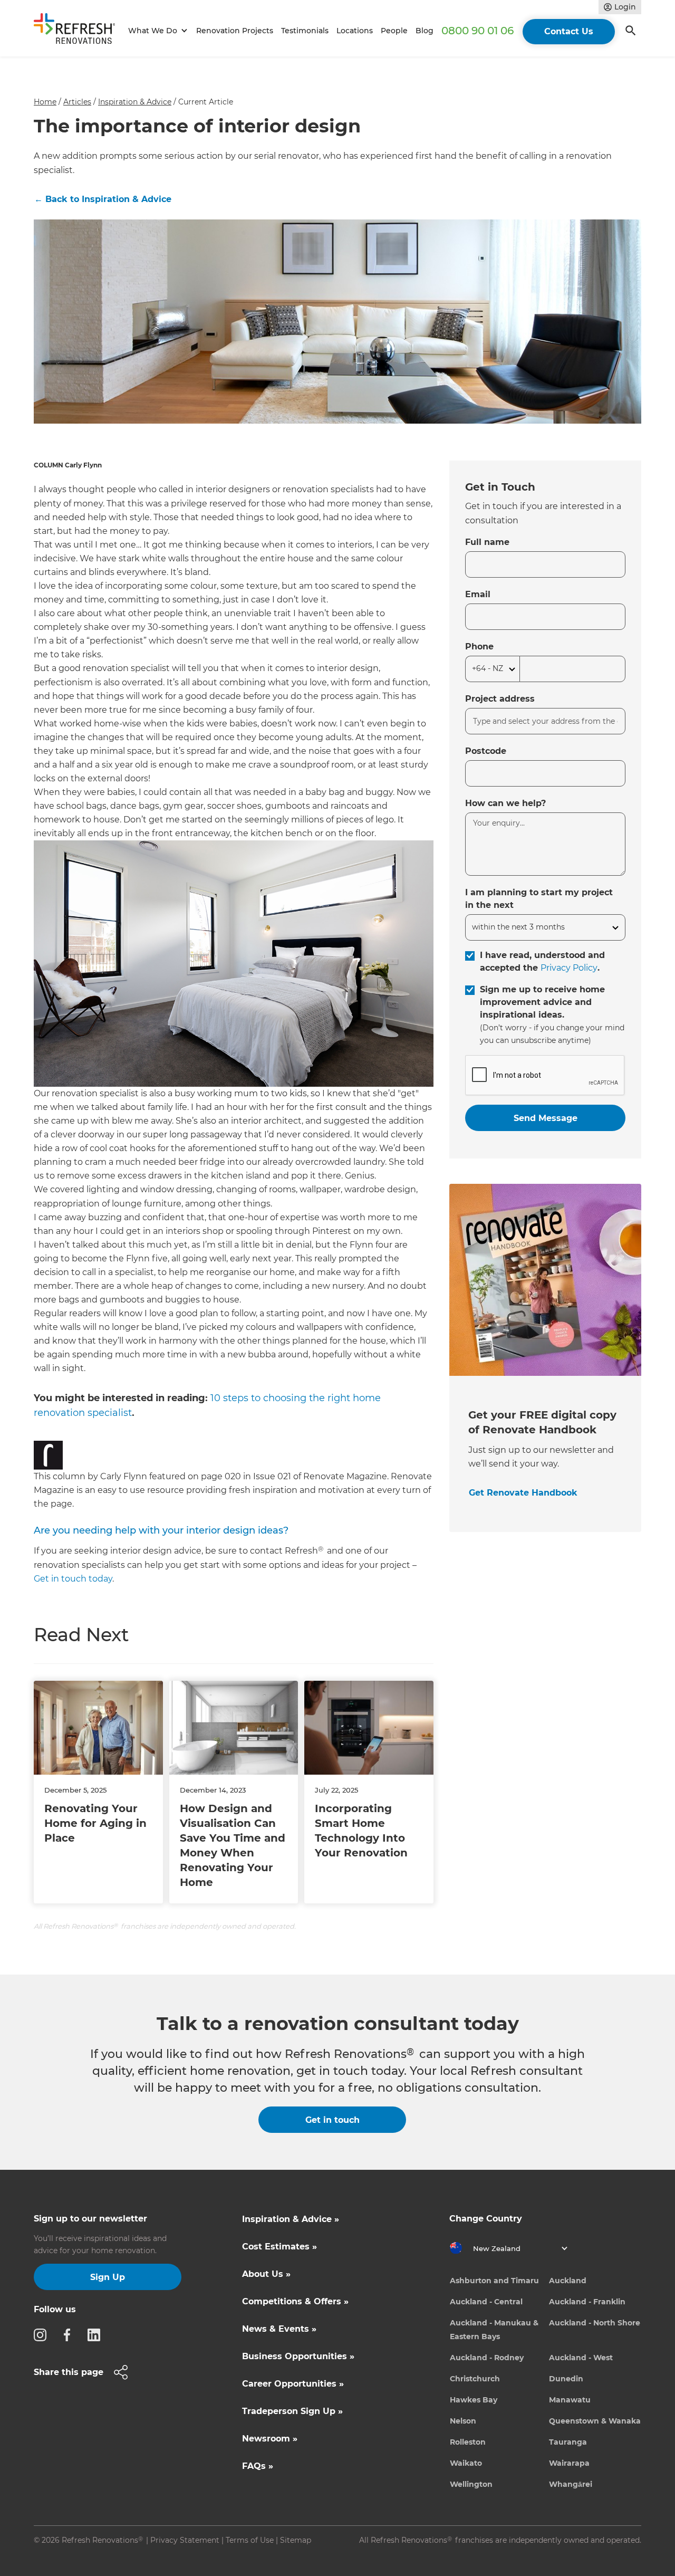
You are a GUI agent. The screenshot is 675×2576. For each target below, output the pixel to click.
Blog (425, 31)
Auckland (568, 2281)
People (394, 31)
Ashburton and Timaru (494, 2281)
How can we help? (505, 803)
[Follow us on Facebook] (70, 2334)
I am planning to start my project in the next (539, 899)
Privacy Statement (185, 2540)
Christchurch (475, 2379)
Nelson (463, 2421)
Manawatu (570, 2400)
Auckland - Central (486, 2302)
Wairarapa (569, 2463)
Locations (355, 31)
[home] (79, 31)
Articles (77, 102)
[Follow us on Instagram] (43, 2334)
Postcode (486, 751)
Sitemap (296, 2540)
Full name (487, 542)
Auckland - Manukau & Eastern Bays (494, 2330)
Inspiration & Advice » (291, 2219)
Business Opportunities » (298, 2356)
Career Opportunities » (293, 2384)
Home (45, 102)
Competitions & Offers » (295, 2301)
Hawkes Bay (474, 2400)
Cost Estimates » (279, 2247)
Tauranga (568, 2442)
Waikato (466, 2463)
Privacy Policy (569, 968)
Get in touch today (73, 1579)
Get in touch (332, 2120)
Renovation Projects (235, 31)
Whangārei (571, 2484)
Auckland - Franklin (587, 2302)
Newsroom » (270, 2439)
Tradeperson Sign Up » (292, 2411)
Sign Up (108, 2277)
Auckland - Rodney (487, 2358)
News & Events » (279, 2329)
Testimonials (305, 31)
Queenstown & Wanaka (595, 2421)
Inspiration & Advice (135, 102)
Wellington (471, 2484)
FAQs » (258, 2466)
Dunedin (566, 2379)
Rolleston (468, 2442)
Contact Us (569, 31)
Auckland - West (581, 2358)
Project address (500, 699)
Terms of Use (250, 2540)
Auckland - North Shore (595, 2323)
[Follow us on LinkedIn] (97, 2334)
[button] (156, 31)
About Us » (266, 2274)
